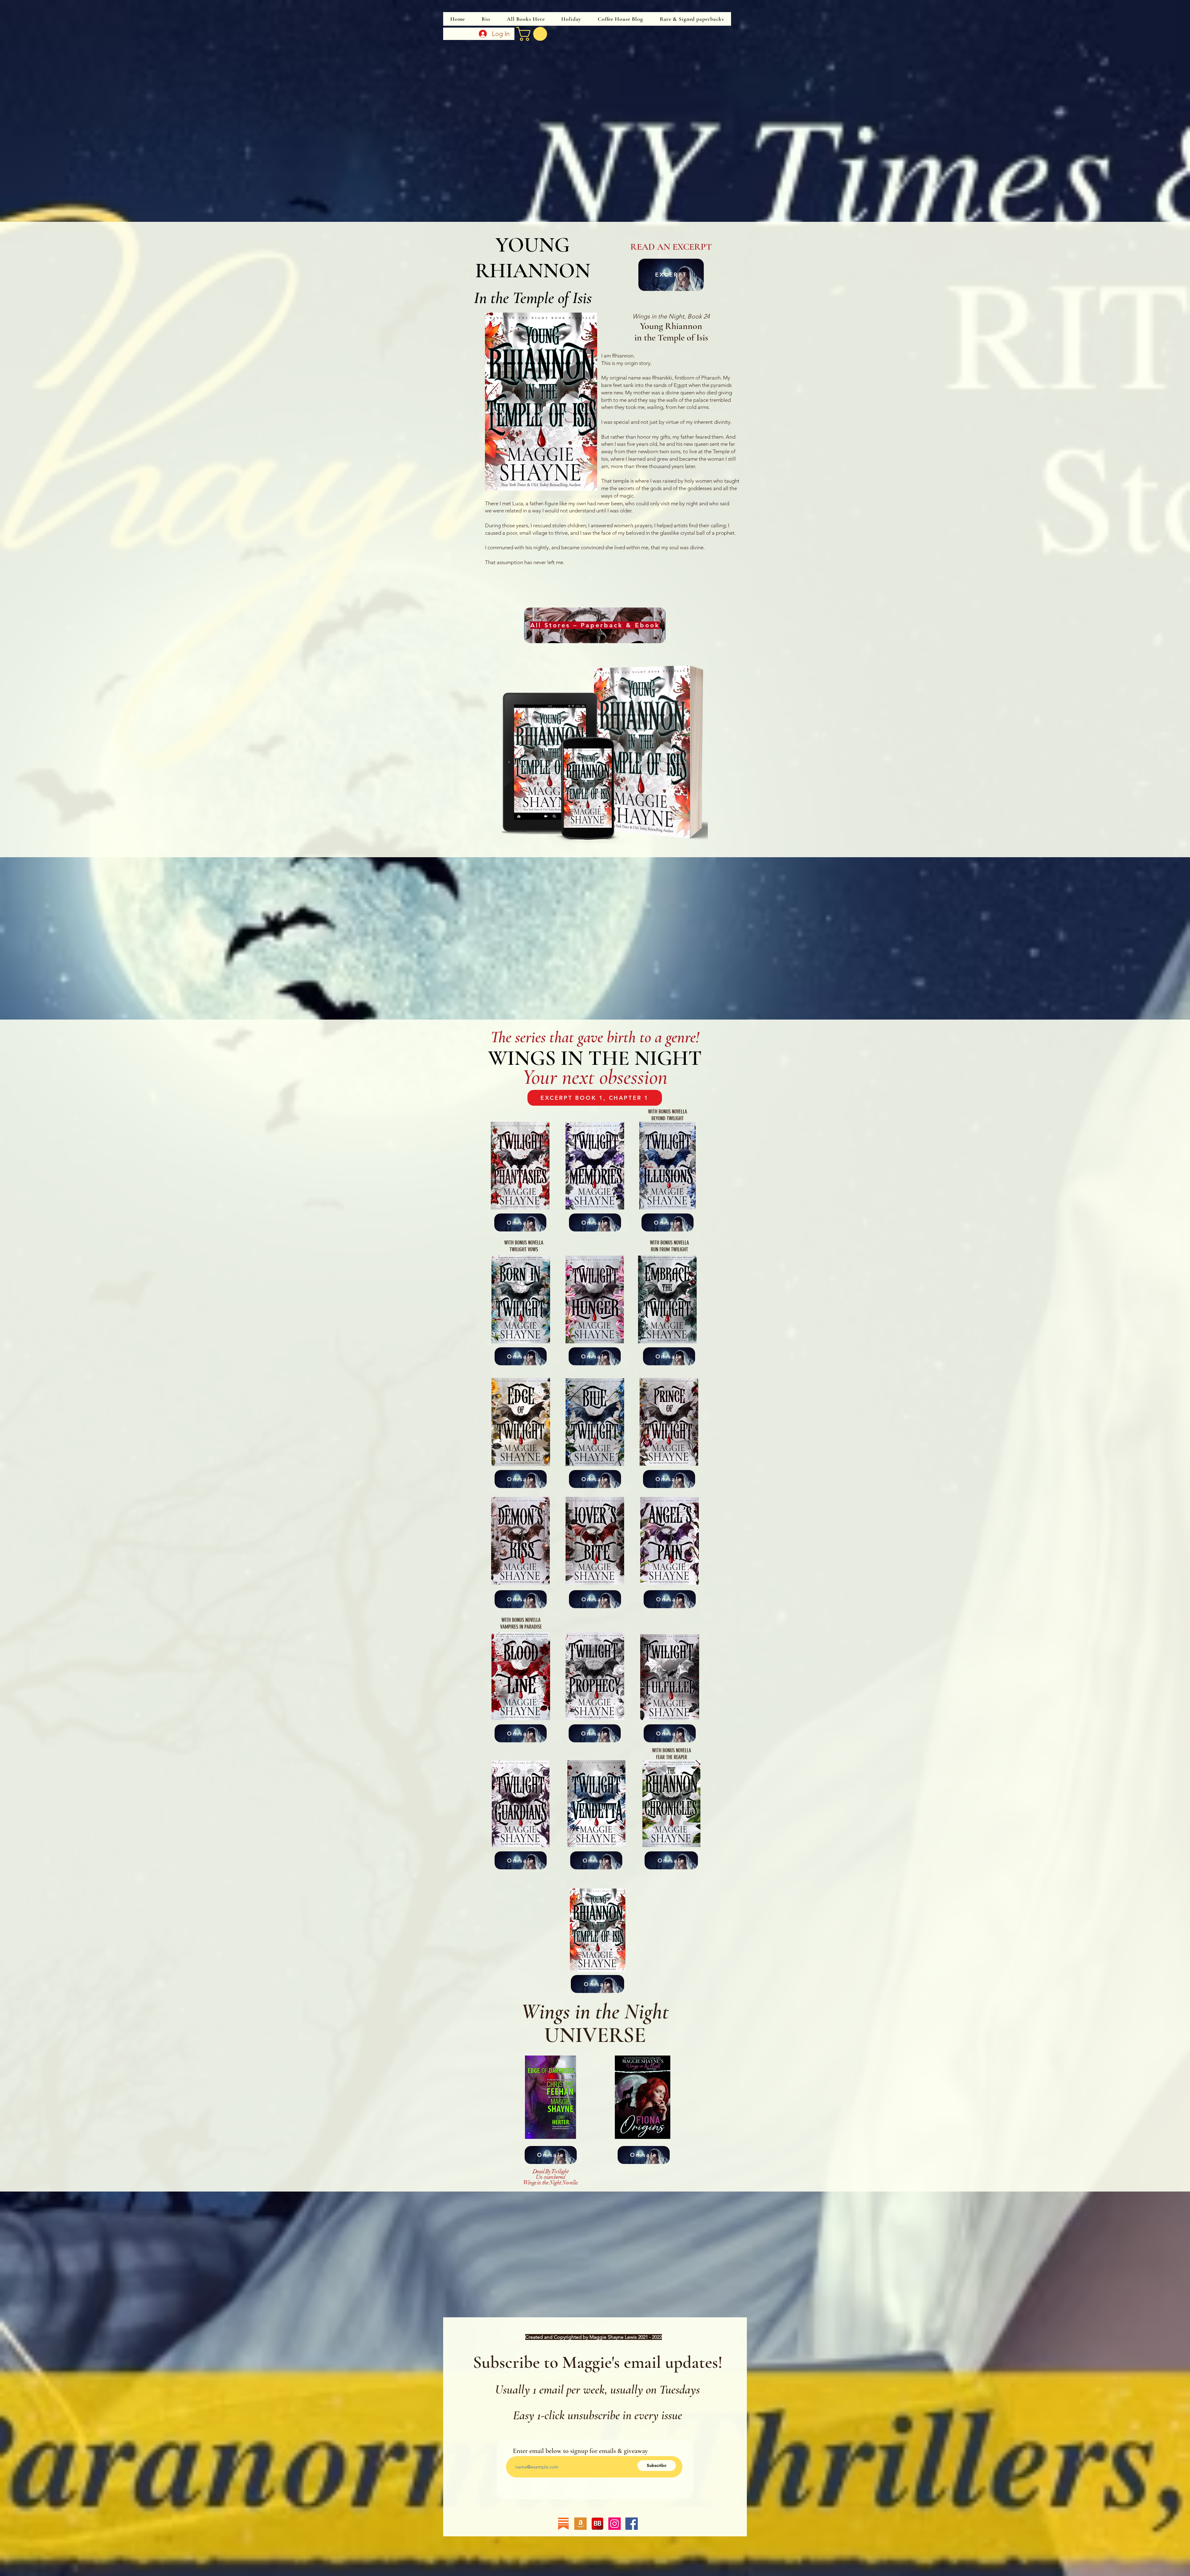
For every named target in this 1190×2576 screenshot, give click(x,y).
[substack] (563, 2524)
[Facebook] (632, 2524)
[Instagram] (615, 2524)
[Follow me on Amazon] (580, 2524)
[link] (533, 34)
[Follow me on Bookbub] (597, 2524)
